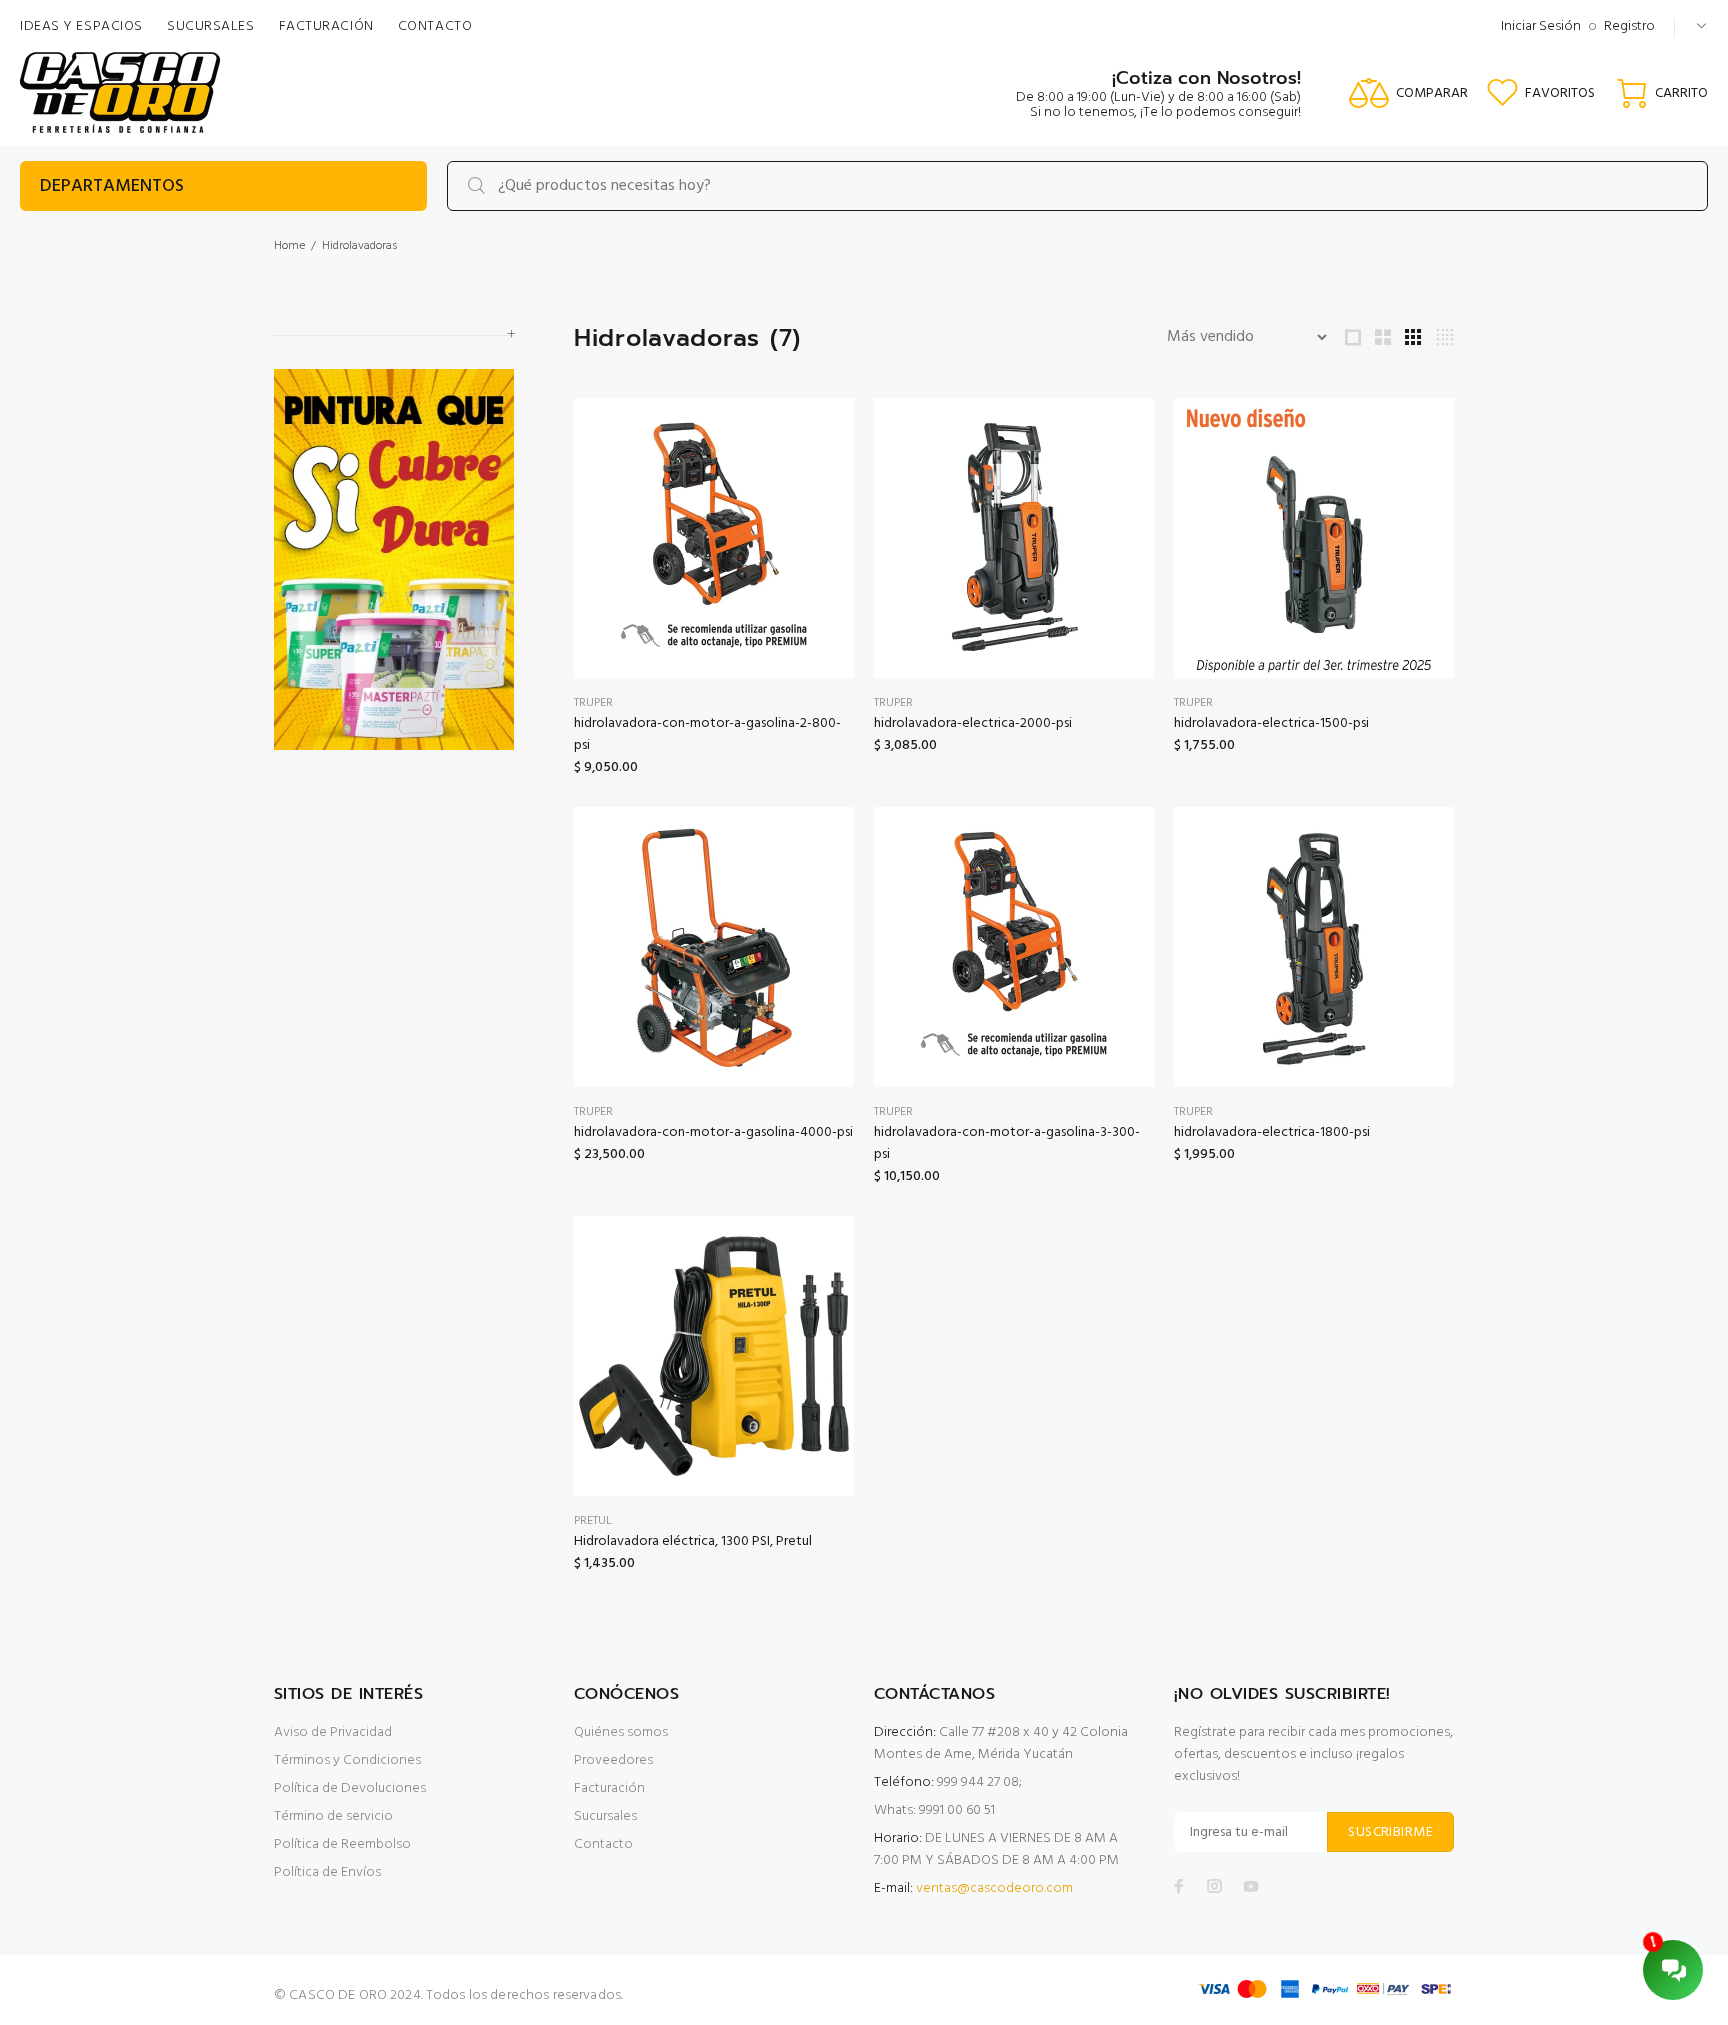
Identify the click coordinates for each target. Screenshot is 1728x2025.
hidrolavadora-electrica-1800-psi (1272, 1132)
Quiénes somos (621, 1732)
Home (289, 246)
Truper (593, 703)
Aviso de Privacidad (333, 1732)
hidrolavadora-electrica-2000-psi (973, 723)
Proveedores (613, 1760)
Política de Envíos (327, 1872)
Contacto (603, 1844)
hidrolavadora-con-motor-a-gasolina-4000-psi (713, 1132)
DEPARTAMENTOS (112, 186)
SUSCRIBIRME (1390, 1832)
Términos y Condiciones (347, 1760)
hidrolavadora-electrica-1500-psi (1271, 723)
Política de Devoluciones (350, 1788)
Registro (1629, 26)
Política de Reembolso (342, 1844)
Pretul (593, 1521)
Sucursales (605, 1816)
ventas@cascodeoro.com (994, 1888)
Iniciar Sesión (1541, 26)
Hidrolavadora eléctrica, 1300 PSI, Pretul (693, 1541)
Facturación (609, 1788)
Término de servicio (333, 1816)
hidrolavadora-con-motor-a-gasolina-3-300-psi (1007, 1143)
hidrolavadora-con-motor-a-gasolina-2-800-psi (707, 734)
